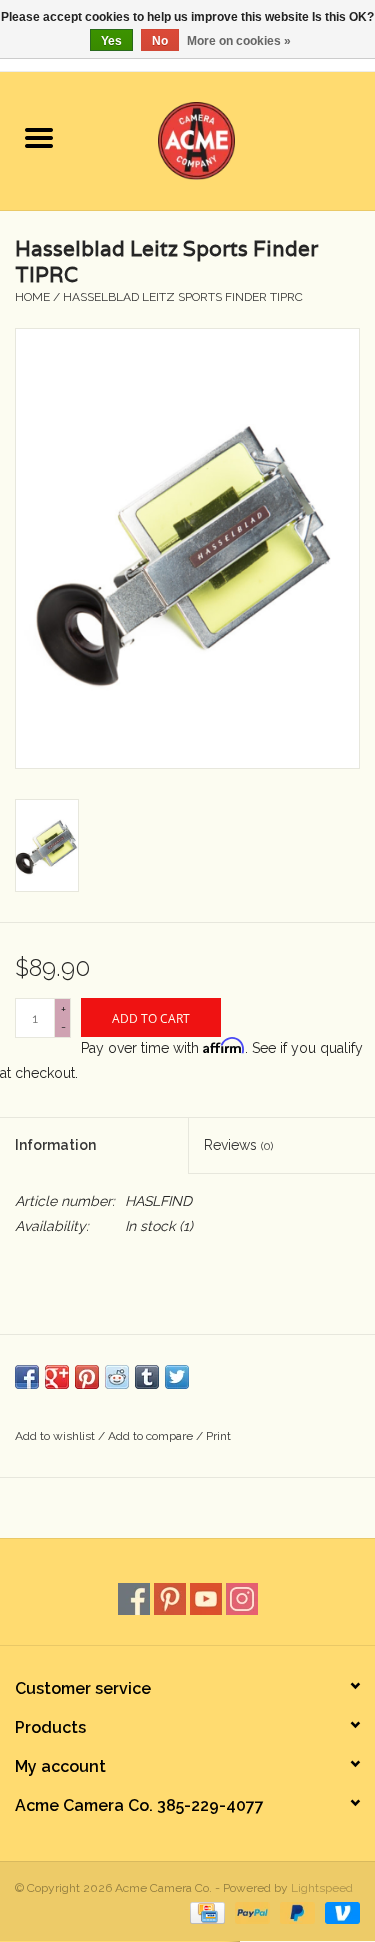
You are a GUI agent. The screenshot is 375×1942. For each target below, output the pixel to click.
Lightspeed (322, 1888)
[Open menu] (39, 137)
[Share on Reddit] (117, 1377)
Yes (111, 41)
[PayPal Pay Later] (295, 1913)
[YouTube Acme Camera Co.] (206, 1599)
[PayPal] (250, 1913)
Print (218, 1436)
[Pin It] (87, 1377)
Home (32, 297)
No (160, 41)
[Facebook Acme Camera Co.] (134, 1599)
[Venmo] (339, 1913)
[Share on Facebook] (27, 1377)
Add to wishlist (56, 1436)
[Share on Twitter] (177, 1377)
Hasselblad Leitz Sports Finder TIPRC (183, 297)
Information (55, 1145)
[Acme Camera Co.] (227, 139)
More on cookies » (239, 41)
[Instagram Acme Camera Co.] (242, 1599)
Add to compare (152, 1436)
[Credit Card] (205, 1913)
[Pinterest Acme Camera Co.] (170, 1599)
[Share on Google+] (57, 1377)
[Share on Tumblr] (147, 1377)
